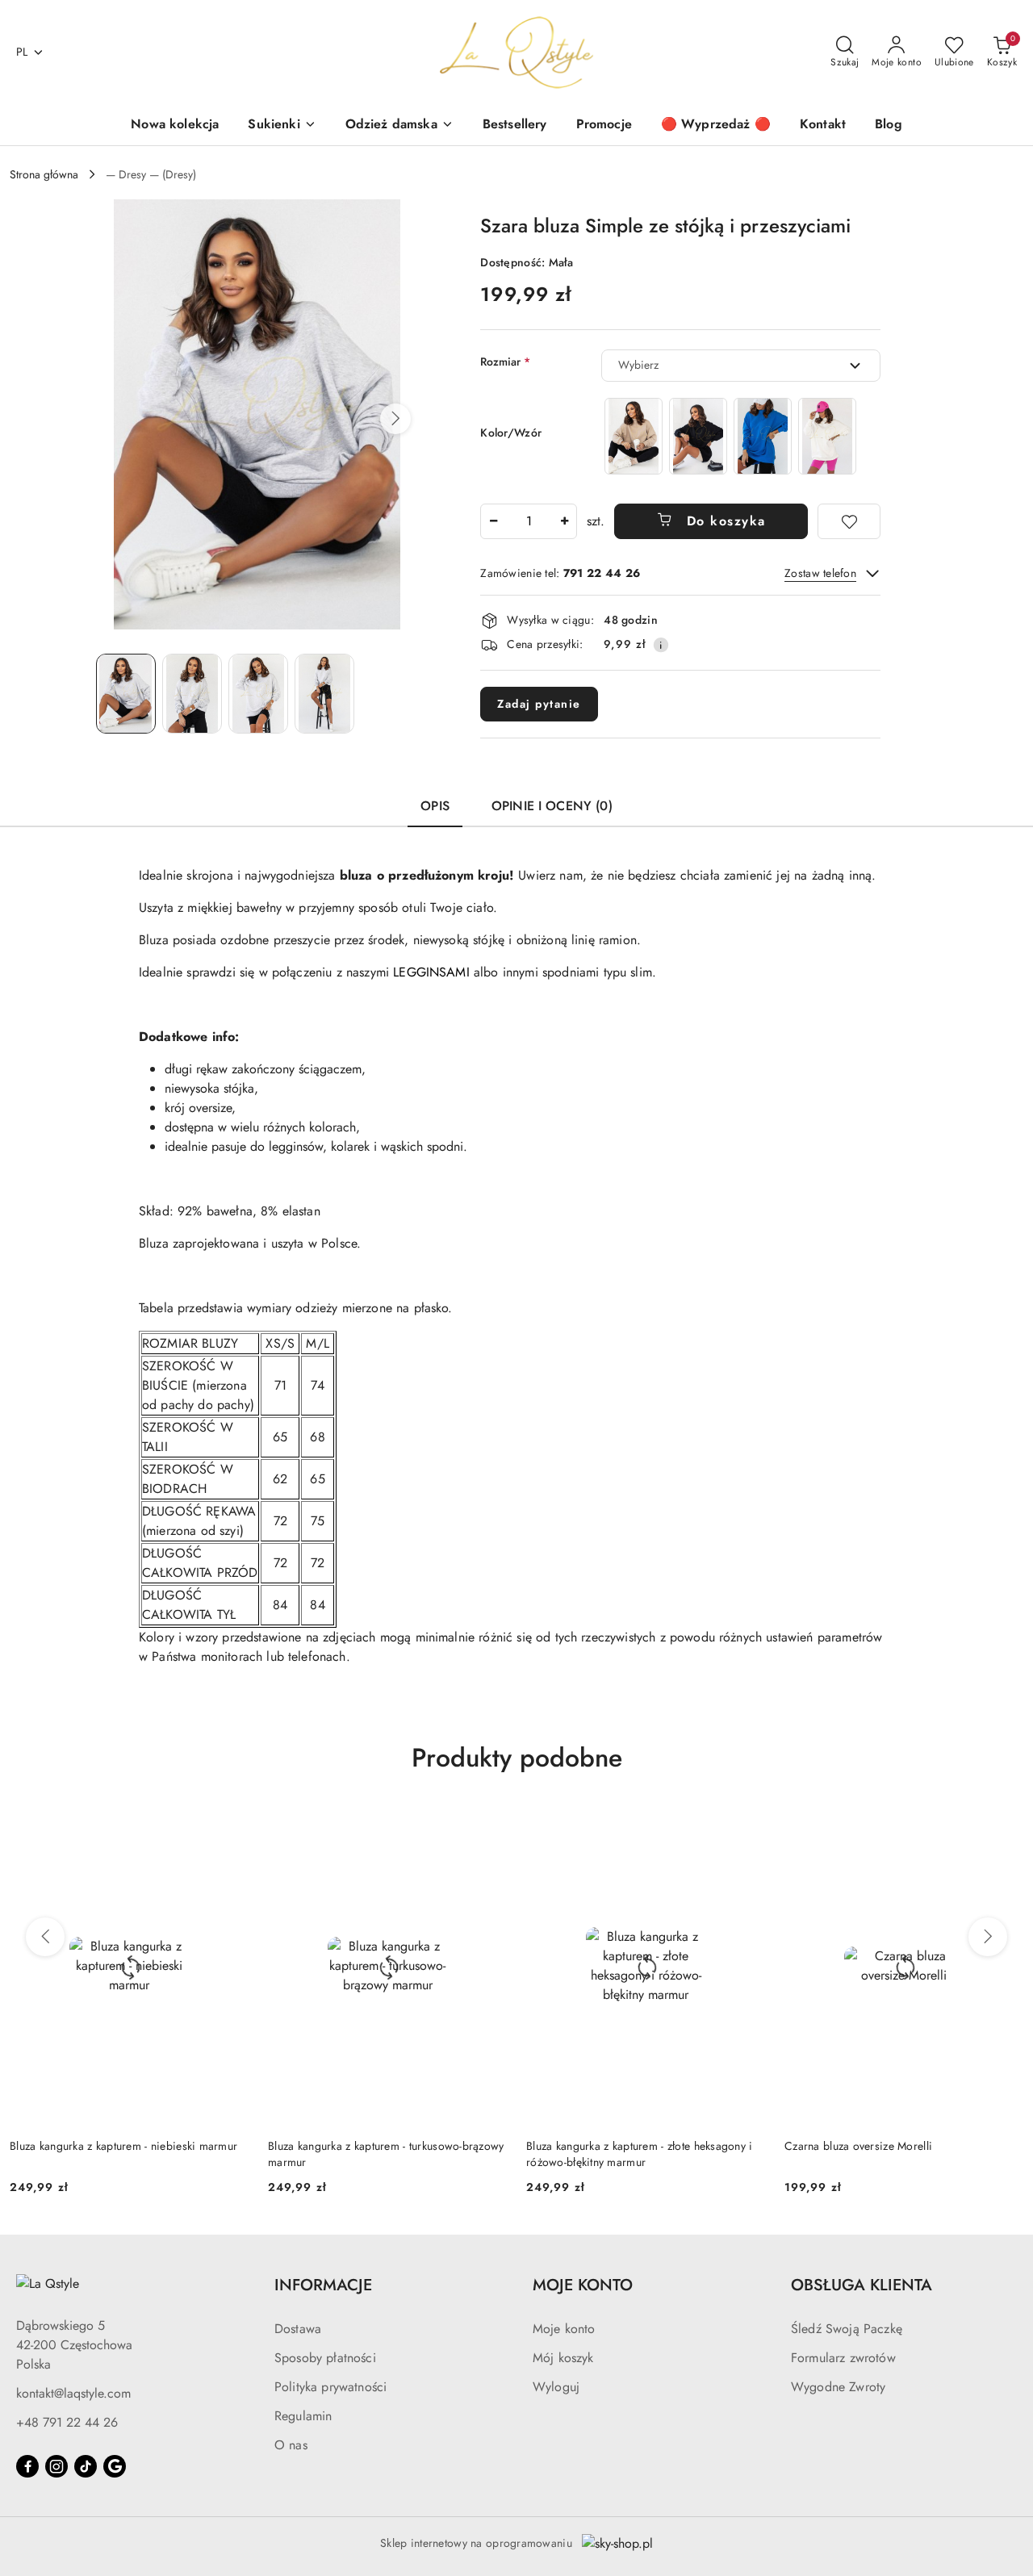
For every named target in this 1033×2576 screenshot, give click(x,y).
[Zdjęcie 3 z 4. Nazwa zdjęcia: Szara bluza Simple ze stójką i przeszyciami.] (258, 694)
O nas (291, 2445)
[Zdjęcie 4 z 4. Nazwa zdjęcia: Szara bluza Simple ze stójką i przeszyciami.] (324, 694)
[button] (395, 419)
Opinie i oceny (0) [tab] (552, 806)
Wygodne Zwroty (838, 2387)
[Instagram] (56, 2466)
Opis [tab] (435, 806)
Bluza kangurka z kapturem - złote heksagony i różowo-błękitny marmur (640, 2154)
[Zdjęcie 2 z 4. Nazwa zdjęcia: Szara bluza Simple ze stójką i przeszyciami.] (192, 694)
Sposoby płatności (325, 2358)
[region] (730, 436)
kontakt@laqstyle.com (73, 2393)
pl (22, 52)
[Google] (115, 2466)
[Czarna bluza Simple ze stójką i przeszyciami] (698, 436)
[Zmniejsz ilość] (493, 521)
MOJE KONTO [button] (583, 2285)
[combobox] (741, 366)
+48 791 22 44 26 (67, 2422)
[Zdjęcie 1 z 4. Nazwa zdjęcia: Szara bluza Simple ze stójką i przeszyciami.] (126, 694)
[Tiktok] (86, 2466)
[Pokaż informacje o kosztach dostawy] (661, 645)
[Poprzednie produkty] (45, 1937)
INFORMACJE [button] (323, 2285)
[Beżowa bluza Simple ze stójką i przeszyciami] (634, 436)
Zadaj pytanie (539, 704)
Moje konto (564, 2329)
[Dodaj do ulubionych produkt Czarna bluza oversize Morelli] (1005, 1826)
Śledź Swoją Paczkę (847, 2329)
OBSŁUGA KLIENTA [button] (862, 2285)
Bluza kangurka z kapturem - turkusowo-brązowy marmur (386, 2154)
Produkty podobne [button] (517, 1758)
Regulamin (303, 2416)
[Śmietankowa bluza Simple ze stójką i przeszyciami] (827, 436)
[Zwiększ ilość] (564, 521)
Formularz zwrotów (843, 2358)
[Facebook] (27, 2466)
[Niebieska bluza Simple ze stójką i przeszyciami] (763, 436)
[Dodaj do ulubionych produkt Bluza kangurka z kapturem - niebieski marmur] (230, 1826)
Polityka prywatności (330, 2387)
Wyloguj (556, 2387)
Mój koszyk (563, 2358)
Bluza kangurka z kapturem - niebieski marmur (123, 2146)
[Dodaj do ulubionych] (849, 521)
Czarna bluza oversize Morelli (858, 2146)
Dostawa (298, 2329)
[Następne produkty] (988, 1937)
